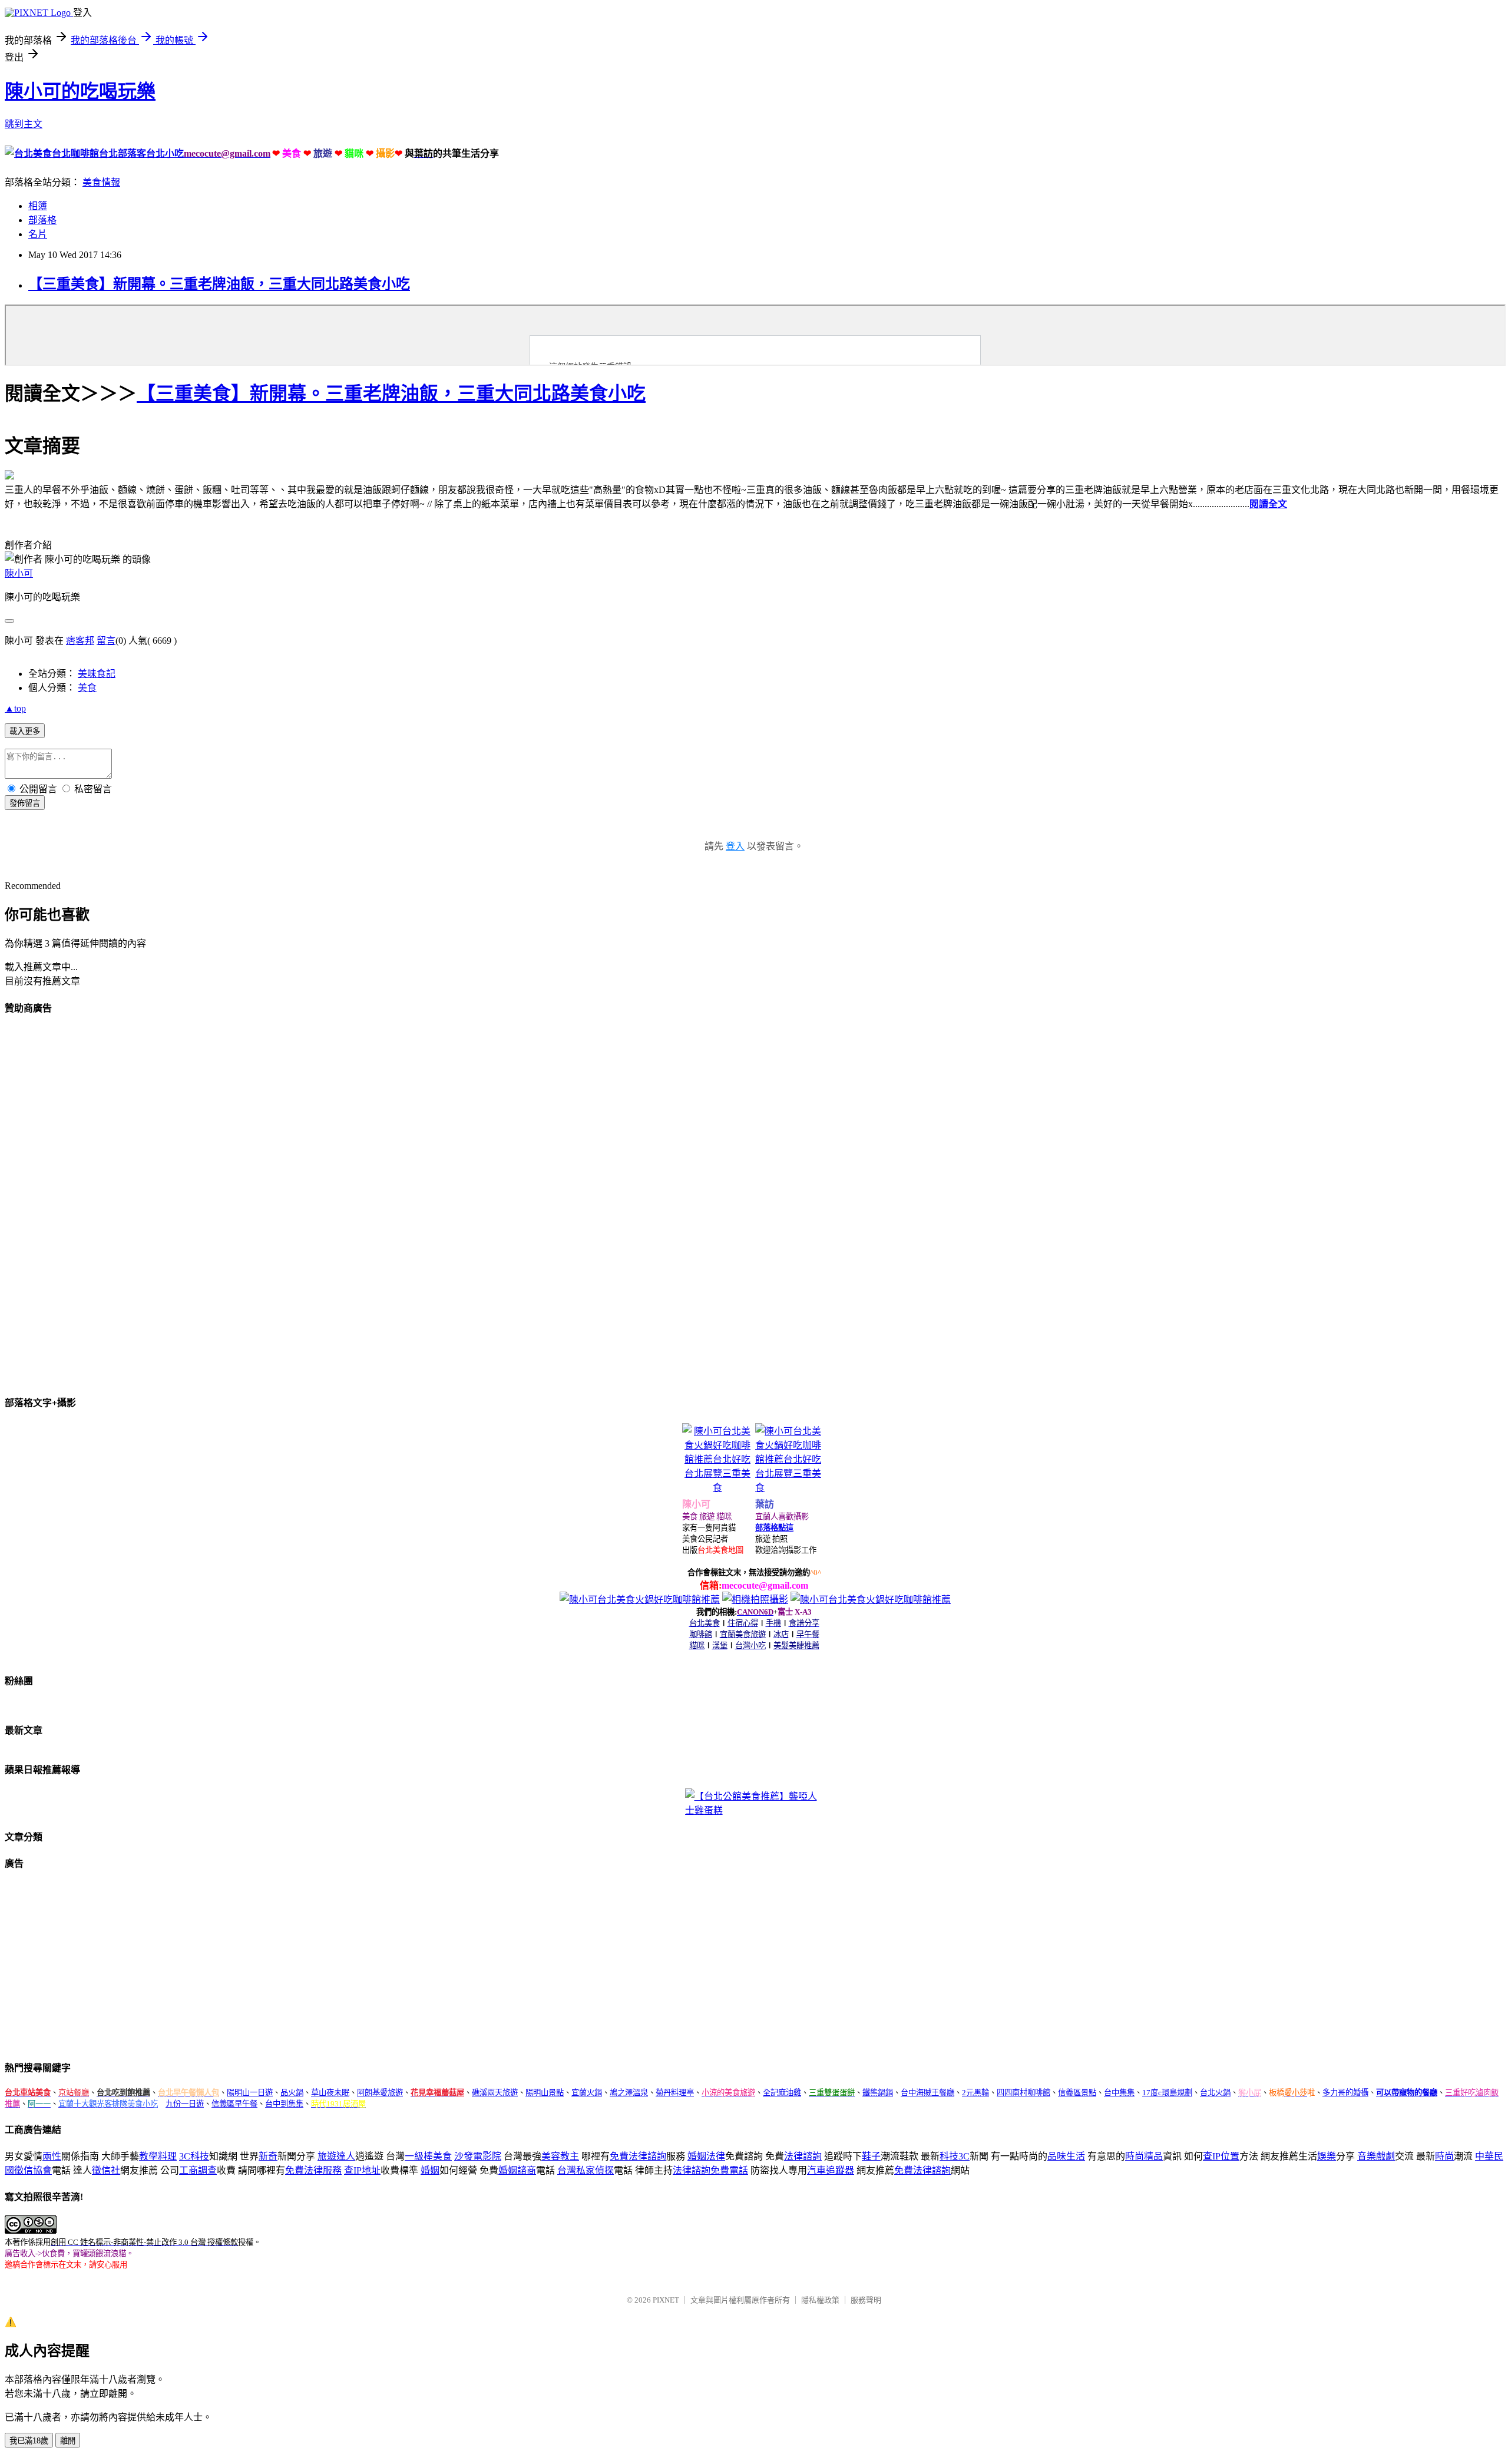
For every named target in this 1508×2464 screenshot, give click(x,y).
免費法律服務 (313, 2170)
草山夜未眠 (330, 2093)
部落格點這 (774, 1528)
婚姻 (430, 2170)
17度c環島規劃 (1167, 2093)
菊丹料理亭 (675, 2093)
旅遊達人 (336, 2156)
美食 (87, 688)
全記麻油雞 (782, 2093)
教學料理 (158, 2156)
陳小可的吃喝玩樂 (80, 91)
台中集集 (1119, 2093)
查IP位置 (1221, 2156)
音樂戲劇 (1376, 2156)
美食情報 (101, 182)
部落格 (42, 220)
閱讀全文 (1268, 504)
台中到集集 (284, 2104)
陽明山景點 (545, 2093)
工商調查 (198, 2170)
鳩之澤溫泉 (629, 2093)
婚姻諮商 (517, 2170)
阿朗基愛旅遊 (380, 2093)
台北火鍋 (1215, 2093)
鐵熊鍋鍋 (878, 2093)
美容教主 (560, 2156)
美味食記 (97, 674)
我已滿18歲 (29, 2441)
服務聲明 (866, 2300)
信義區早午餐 (234, 2104)
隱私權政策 (820, 2300)
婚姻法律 (706, 2156)
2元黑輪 (975, 2093)
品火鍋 (292, 2093)
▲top (15, 708)
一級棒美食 (428, 2156)
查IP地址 (362, 2170)
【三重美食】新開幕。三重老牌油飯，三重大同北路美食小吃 (219, 284)
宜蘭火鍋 (587, 2093)
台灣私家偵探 (586, 2170)
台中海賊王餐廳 (927, 2093)
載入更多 (25, 731)
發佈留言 (25, 803)
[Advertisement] (93, 1203)
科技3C (955, 2156)
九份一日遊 (185, 2104)
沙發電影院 (478, 2156)
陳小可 (19, 573)
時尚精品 (1144, 2156)
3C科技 (194, 2156)
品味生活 (1066, 2156)
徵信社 (106, 2170)
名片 (38, 234)
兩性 (52, 2156)
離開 (68, 2441)
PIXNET (666, 2300)
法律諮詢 (803, 2156)
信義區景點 (1077, 2093)
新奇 (268, 2156)
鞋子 (871, 2156)
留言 (106, 641)
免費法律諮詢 (638, 2156)
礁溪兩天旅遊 (495, 2093)
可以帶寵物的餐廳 (1407, 2093)
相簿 (38, 206)
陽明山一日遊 (250, 2093)
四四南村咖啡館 (1023, 2093)
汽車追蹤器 (831, 2170)
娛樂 (1327, 2156)
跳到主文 (24, 124)
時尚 (1444, 2156)
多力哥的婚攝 (1345, 2093)
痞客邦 (80, 641)
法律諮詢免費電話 (710, 2170)
